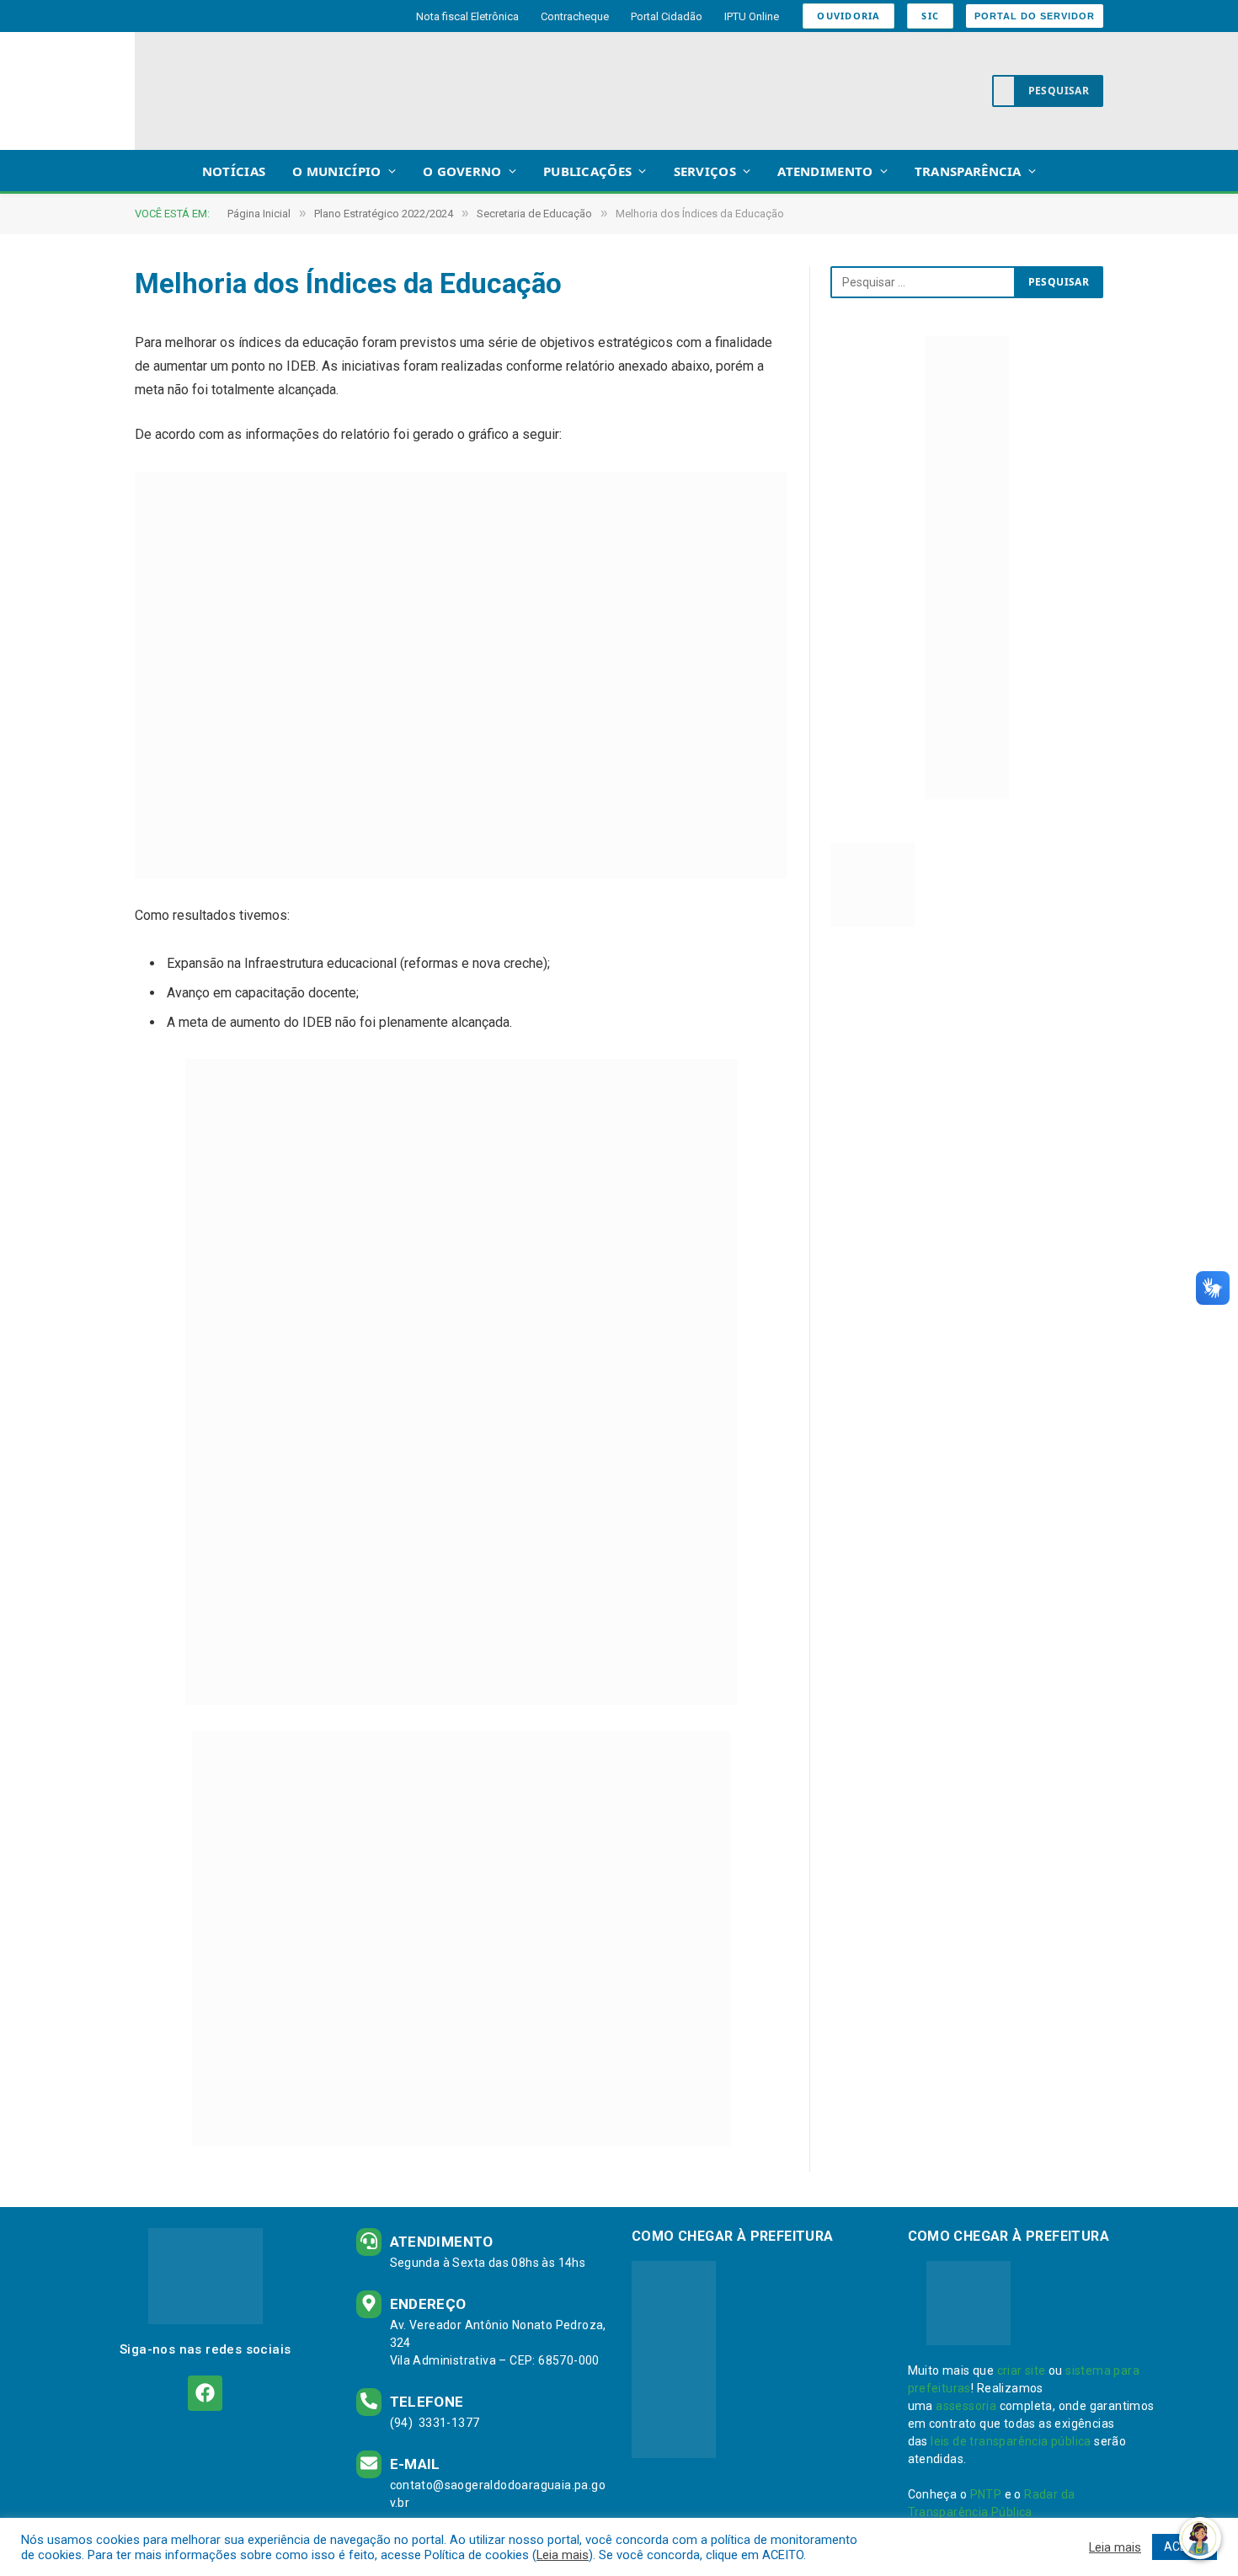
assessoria (966, 2406)
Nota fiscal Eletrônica (467, 16)
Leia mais (563, 2555)
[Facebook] (205, 2393)
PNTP (986, 2494)
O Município (336, 171)
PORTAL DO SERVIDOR (1035, 16)
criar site (1022, 2370)
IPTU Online (752, 16)
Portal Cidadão (667, 16)
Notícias (234, 171)
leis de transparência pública (1011, 2441)
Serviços (705, 171)
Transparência (968, 171)
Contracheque (575, 16)
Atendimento (825, 171)
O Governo (462, 171)
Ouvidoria (848, 16)
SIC (930, 16)
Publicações (587, 171)
